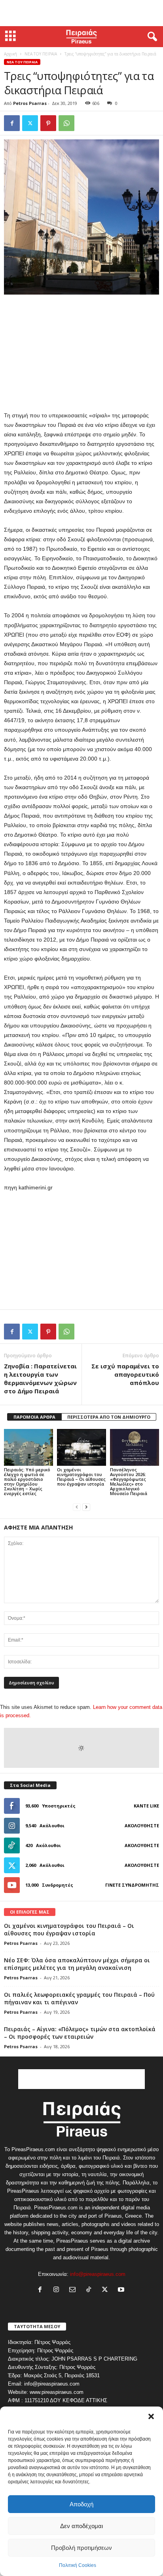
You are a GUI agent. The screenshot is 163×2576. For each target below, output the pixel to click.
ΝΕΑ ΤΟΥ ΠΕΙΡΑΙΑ (41, 54)
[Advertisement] (81, 13)
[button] (151, 2416)
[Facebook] (12, 123)
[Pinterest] (48, 123)
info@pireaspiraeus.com (98, 2274)
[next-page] (86, 1507)
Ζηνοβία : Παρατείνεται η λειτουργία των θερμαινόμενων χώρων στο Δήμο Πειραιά (40, 1378)
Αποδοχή (81, 2504)
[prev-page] (77, 1507)
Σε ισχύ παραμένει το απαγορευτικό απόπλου (125, 1374)
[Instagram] (58, 2290)
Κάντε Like (146, 1806)
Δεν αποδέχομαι (81, 2526)
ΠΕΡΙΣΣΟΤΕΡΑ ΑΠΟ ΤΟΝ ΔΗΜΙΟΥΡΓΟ (109, 1417)
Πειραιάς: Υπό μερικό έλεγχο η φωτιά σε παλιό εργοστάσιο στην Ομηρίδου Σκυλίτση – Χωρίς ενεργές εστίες (27, 1481)
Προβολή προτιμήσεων (81, 2548)
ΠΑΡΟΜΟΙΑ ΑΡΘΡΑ (34, 1417)
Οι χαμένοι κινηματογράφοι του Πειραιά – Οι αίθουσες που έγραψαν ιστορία (81, 1477)
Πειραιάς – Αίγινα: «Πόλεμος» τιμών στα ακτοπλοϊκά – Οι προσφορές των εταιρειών (80, 2033)
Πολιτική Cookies (78, 2565)
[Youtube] (122, 2290)
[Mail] (74, 2290)
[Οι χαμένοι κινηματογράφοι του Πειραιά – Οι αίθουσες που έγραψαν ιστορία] (81, 1447)
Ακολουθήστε (142, 1825)
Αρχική (10, 54)
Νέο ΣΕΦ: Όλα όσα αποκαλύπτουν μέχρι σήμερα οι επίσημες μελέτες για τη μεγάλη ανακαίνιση (77, 1964)
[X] (30, 123)
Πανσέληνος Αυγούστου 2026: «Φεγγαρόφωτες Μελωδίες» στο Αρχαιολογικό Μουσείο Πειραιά (129, 1481)
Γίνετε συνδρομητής (132, 1885)
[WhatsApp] (66, 123)
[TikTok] (90, 2290)
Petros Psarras (30, 103)
